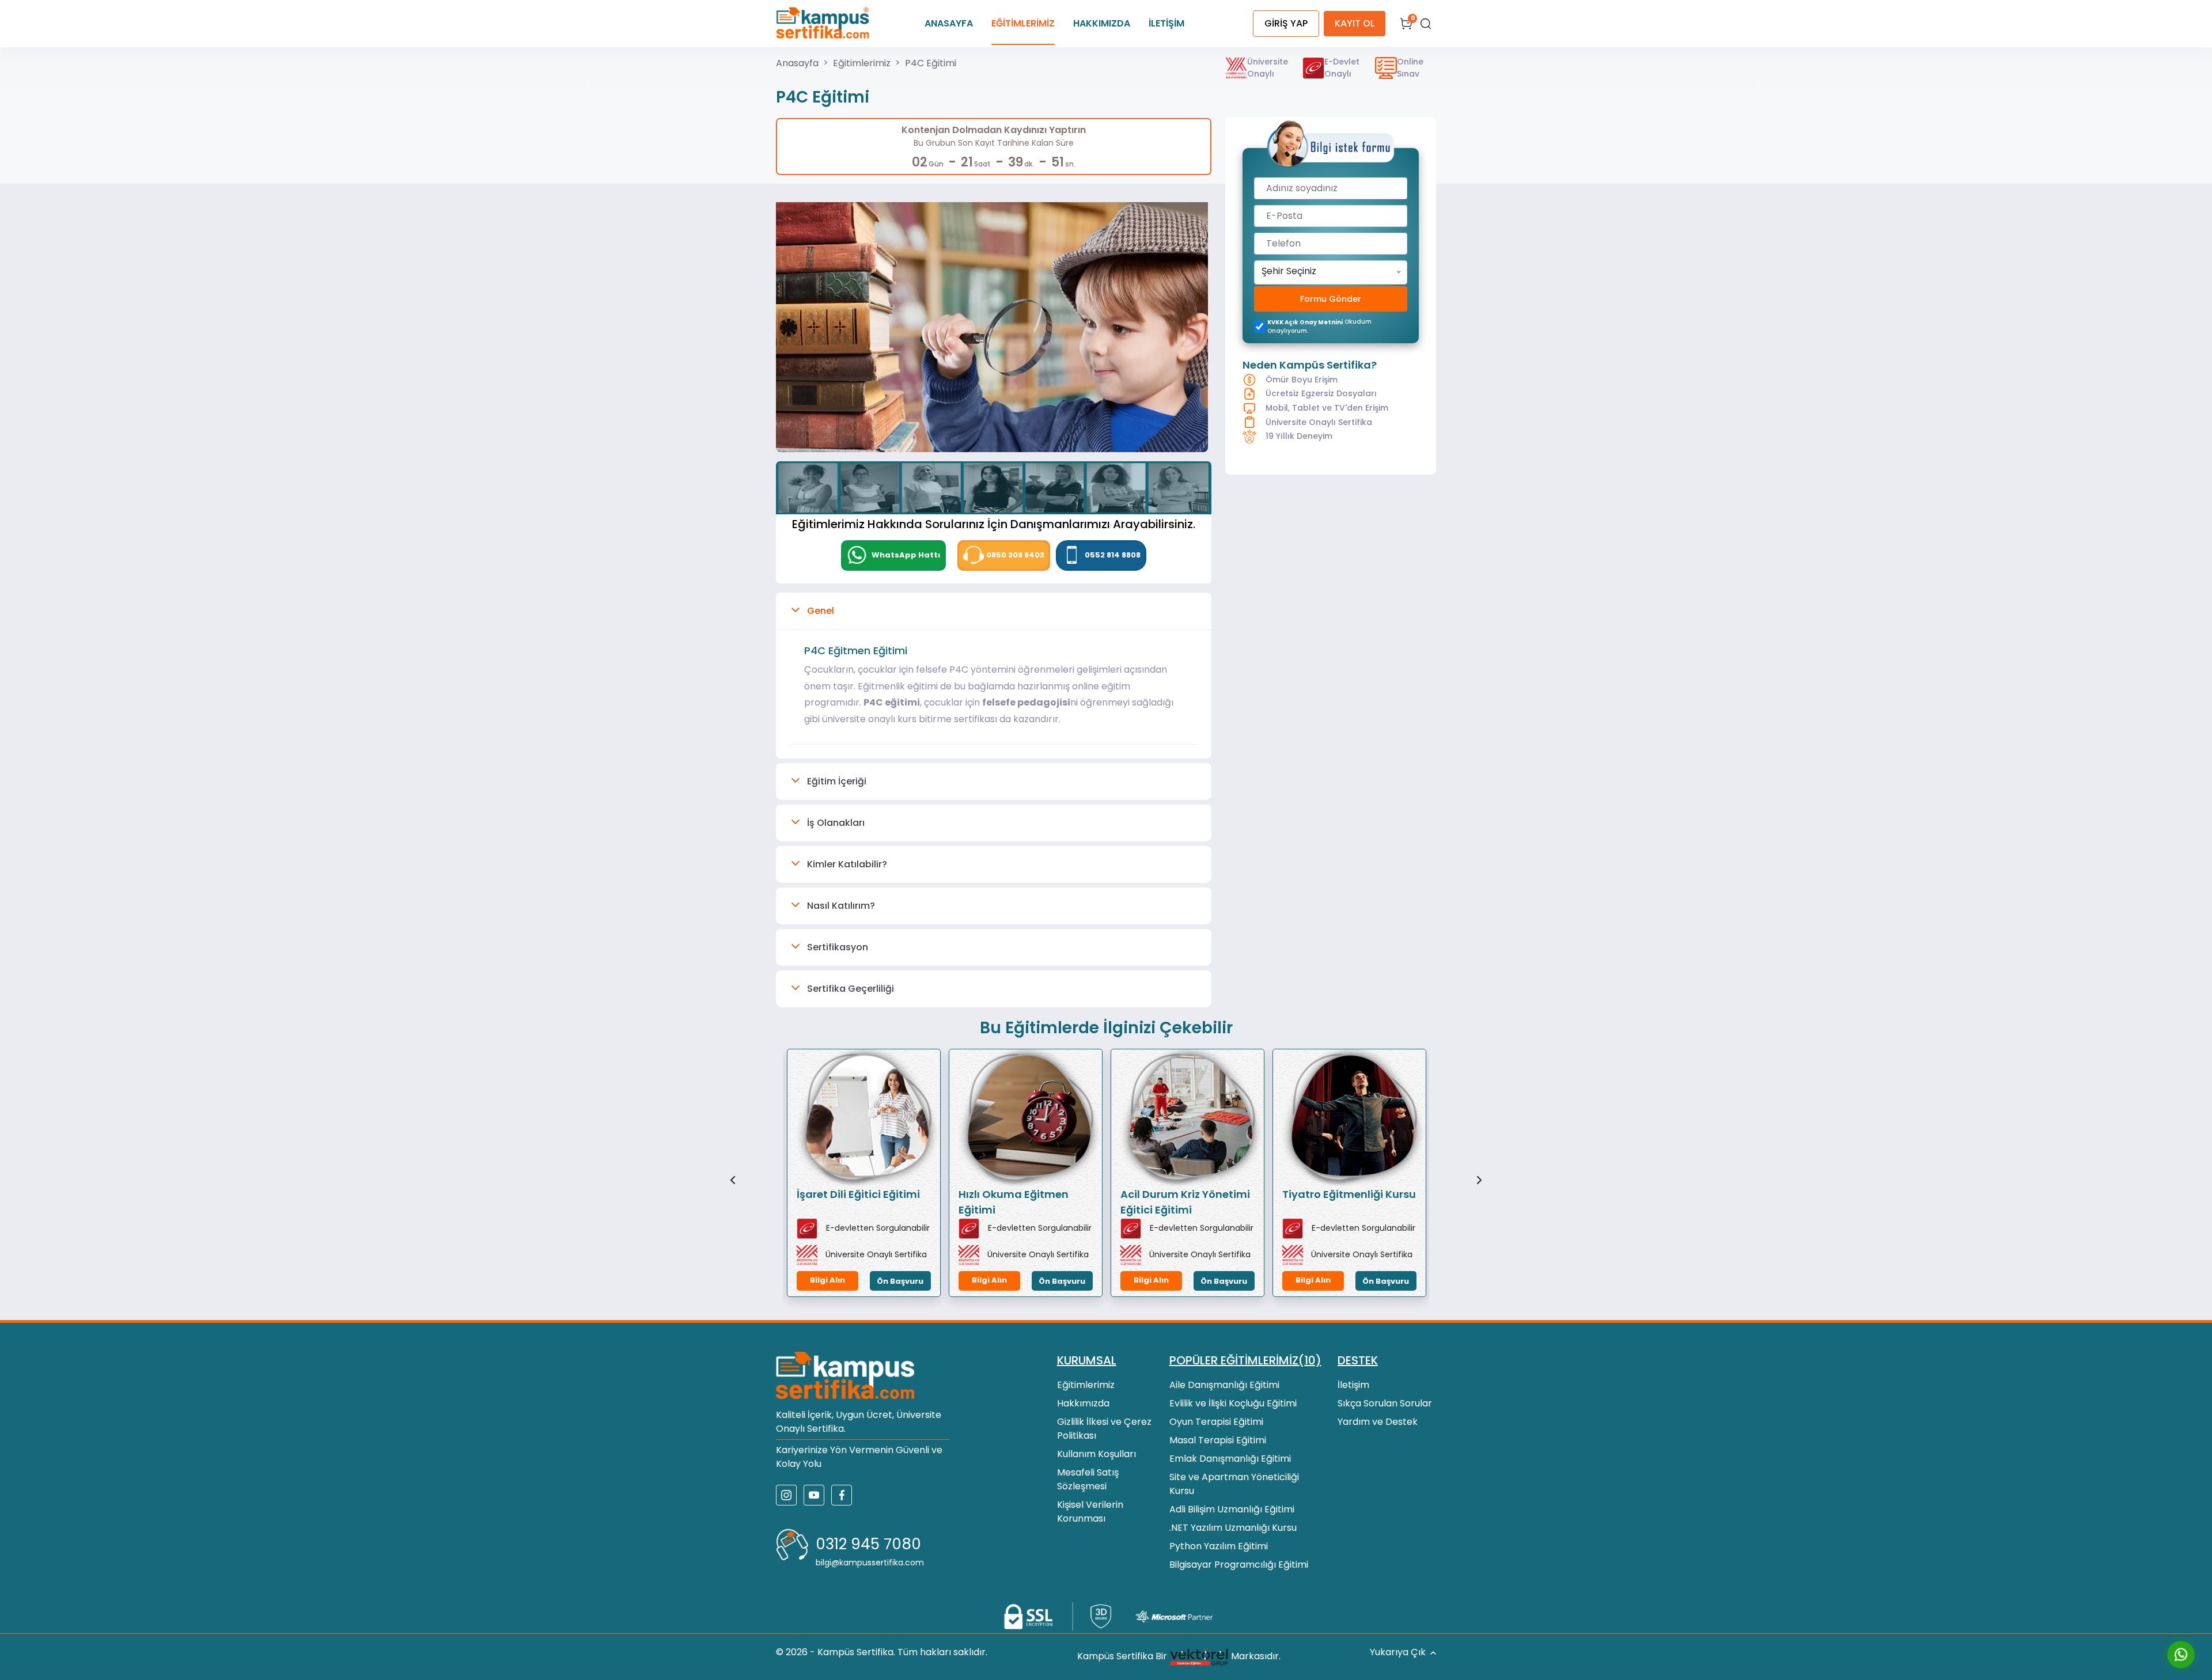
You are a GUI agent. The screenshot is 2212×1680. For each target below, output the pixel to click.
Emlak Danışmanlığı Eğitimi (1230, 1459)
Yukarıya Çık (1398, 1652)
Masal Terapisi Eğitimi (1218, 1440)
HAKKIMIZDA (1102, 23)
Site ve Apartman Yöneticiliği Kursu (1234, 1484)
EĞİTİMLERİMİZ (1023, 23)
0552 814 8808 (1113, 555)
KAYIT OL (1355, 23)
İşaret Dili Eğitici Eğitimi (858, 1194)
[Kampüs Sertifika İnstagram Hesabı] (786, 1495)
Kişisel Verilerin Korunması (1090, 1512)
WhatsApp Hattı (905, 555)
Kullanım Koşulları (1096, 1454)
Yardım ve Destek (1378, 1422)
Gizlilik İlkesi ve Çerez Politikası (1104, 1429)
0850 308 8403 (1015, 555)
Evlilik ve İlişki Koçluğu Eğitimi (1233, 1403)
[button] (994, 611)
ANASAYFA (949, 23)
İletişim (1353, 1385)
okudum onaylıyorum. (1319, 326)
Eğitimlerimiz (862, 63)
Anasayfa (797, 63)
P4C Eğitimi (931, 63)
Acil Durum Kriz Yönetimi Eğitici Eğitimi (1185, 1202)
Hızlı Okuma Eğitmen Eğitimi (1014, 1202)
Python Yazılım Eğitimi (1219, 1546)
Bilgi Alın (827, 1280)
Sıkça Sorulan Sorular (1385, 1403)
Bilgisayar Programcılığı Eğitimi (1239, 1565)
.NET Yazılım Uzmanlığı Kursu (1233, 1528)
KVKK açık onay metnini (1305, 322)
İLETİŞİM (1166, 23)
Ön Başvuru (900, 1281)
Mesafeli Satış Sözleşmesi (1088, 1479)
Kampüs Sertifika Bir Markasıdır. (1179, 1656)
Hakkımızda (1083, 1403)
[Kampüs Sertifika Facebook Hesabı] (842, 1495)
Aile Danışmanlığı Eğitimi (1224, 1385)
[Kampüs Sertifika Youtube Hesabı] (814, 1495)
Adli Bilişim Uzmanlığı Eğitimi (1232, 1509)
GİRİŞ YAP (1286, 23)
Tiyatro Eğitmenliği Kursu (1349, 1194)
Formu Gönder (1331, 299)
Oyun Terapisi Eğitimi (1216, 1422)
